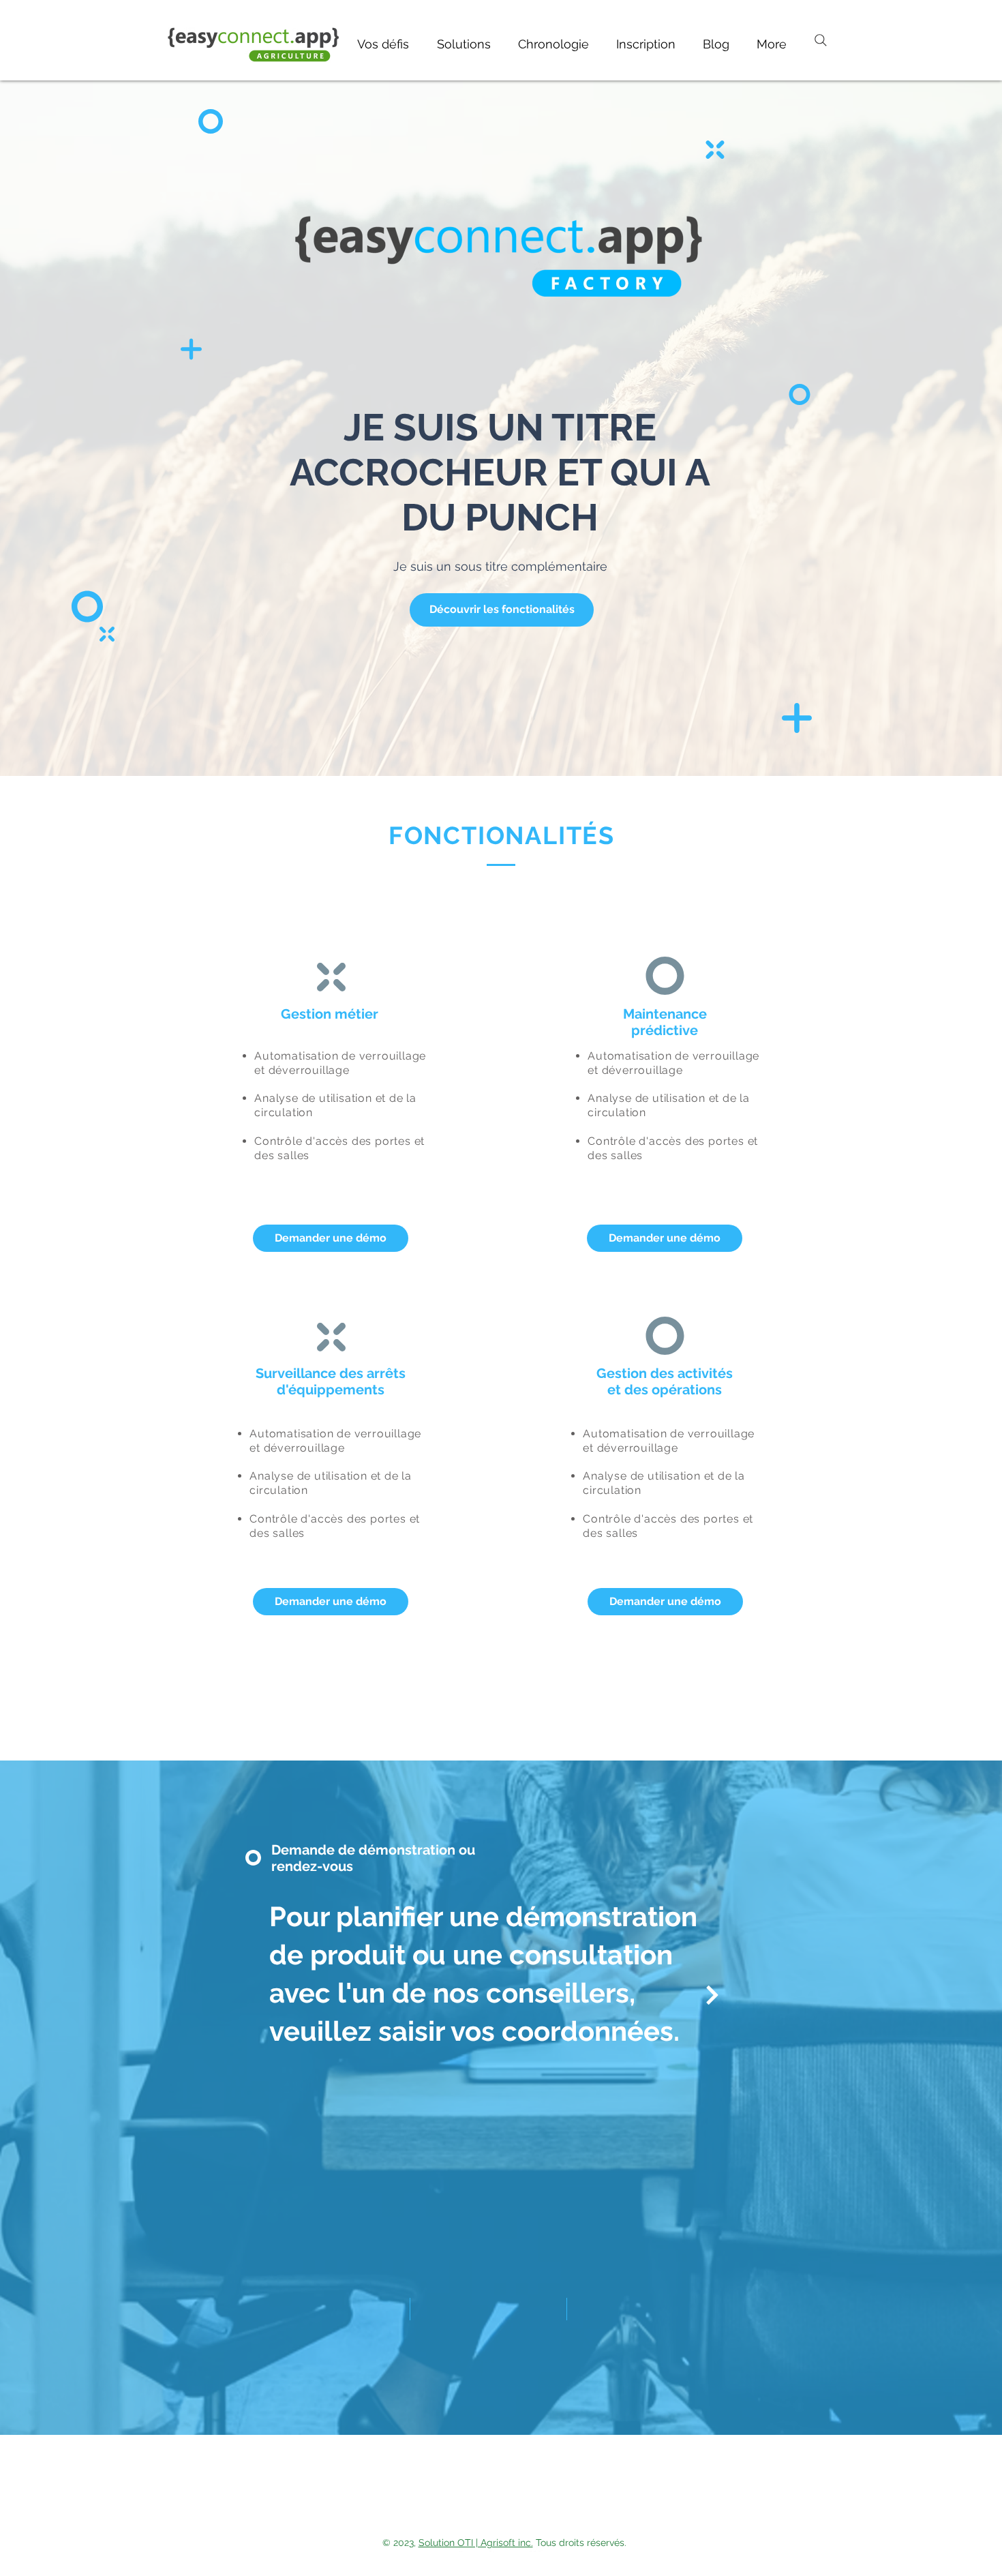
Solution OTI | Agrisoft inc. (476, 2543)
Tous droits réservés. (580, 2543)
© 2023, (400, 2543)
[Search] (821, 40)
